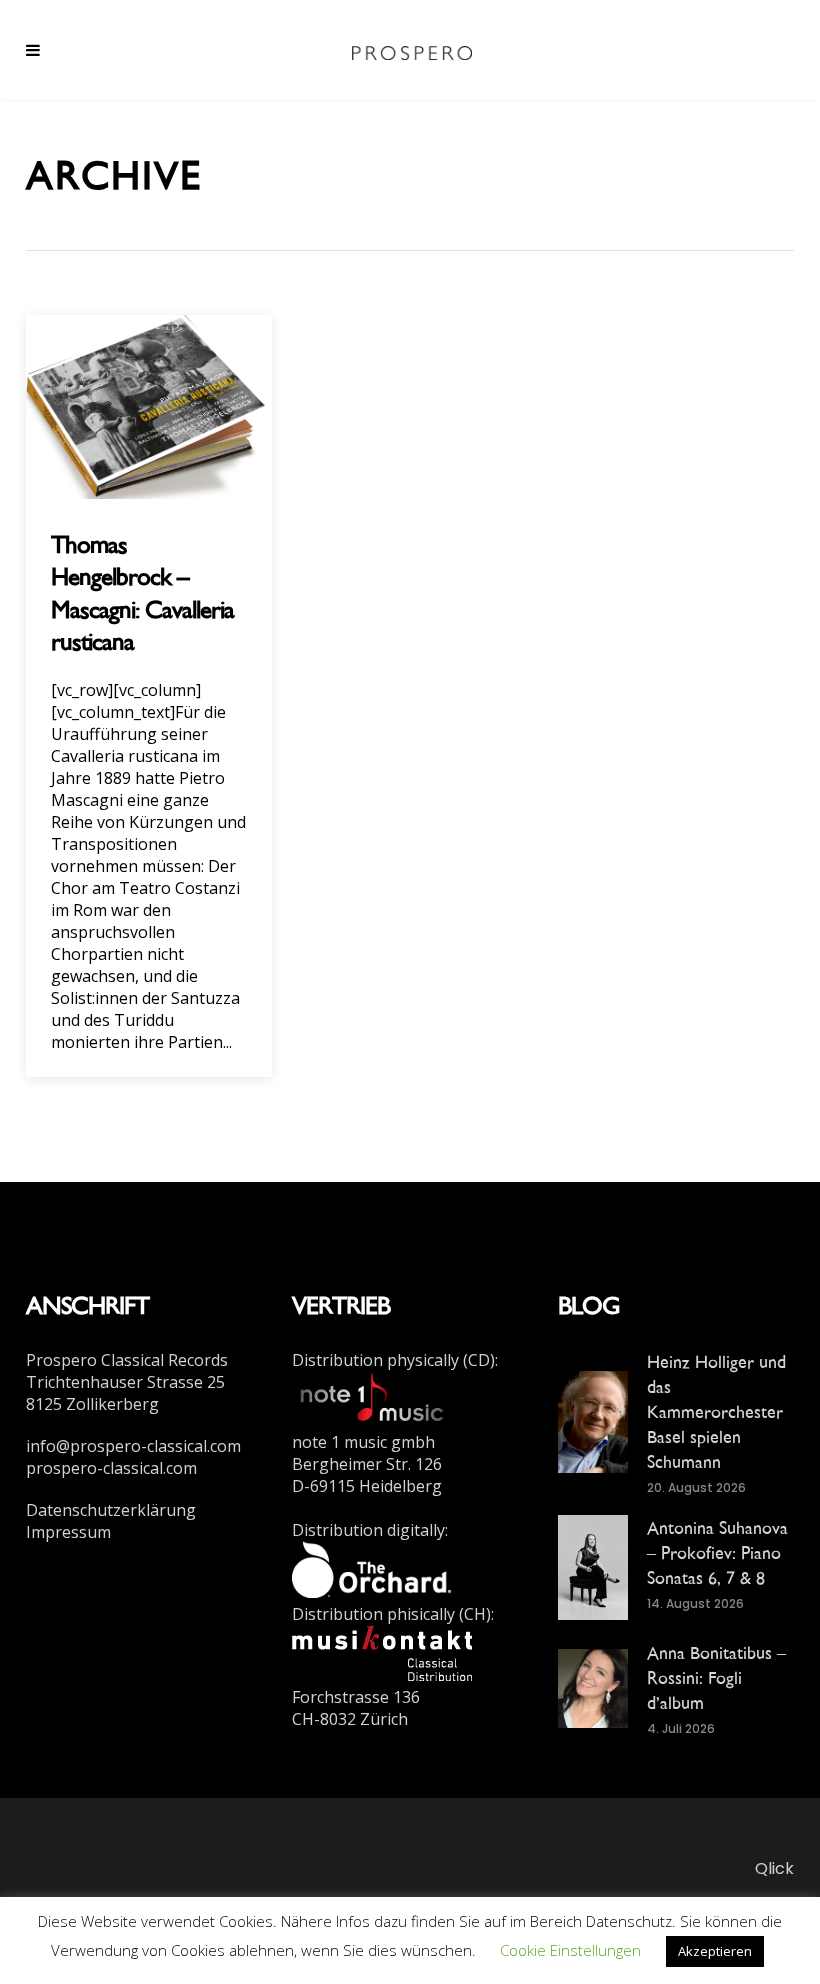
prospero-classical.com (111, 1468)
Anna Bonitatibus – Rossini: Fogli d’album (716, 1677)
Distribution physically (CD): (395, 1360)
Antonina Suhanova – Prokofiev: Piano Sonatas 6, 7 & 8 (717, 1552)
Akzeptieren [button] (715, 1951)
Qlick (774, 1868)
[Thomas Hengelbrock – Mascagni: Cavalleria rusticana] (149, 405)
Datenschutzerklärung (111, 1510)
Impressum (68, 1532)
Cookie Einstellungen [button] (570, 1950)
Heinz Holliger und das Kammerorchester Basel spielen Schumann (716, 1411)
